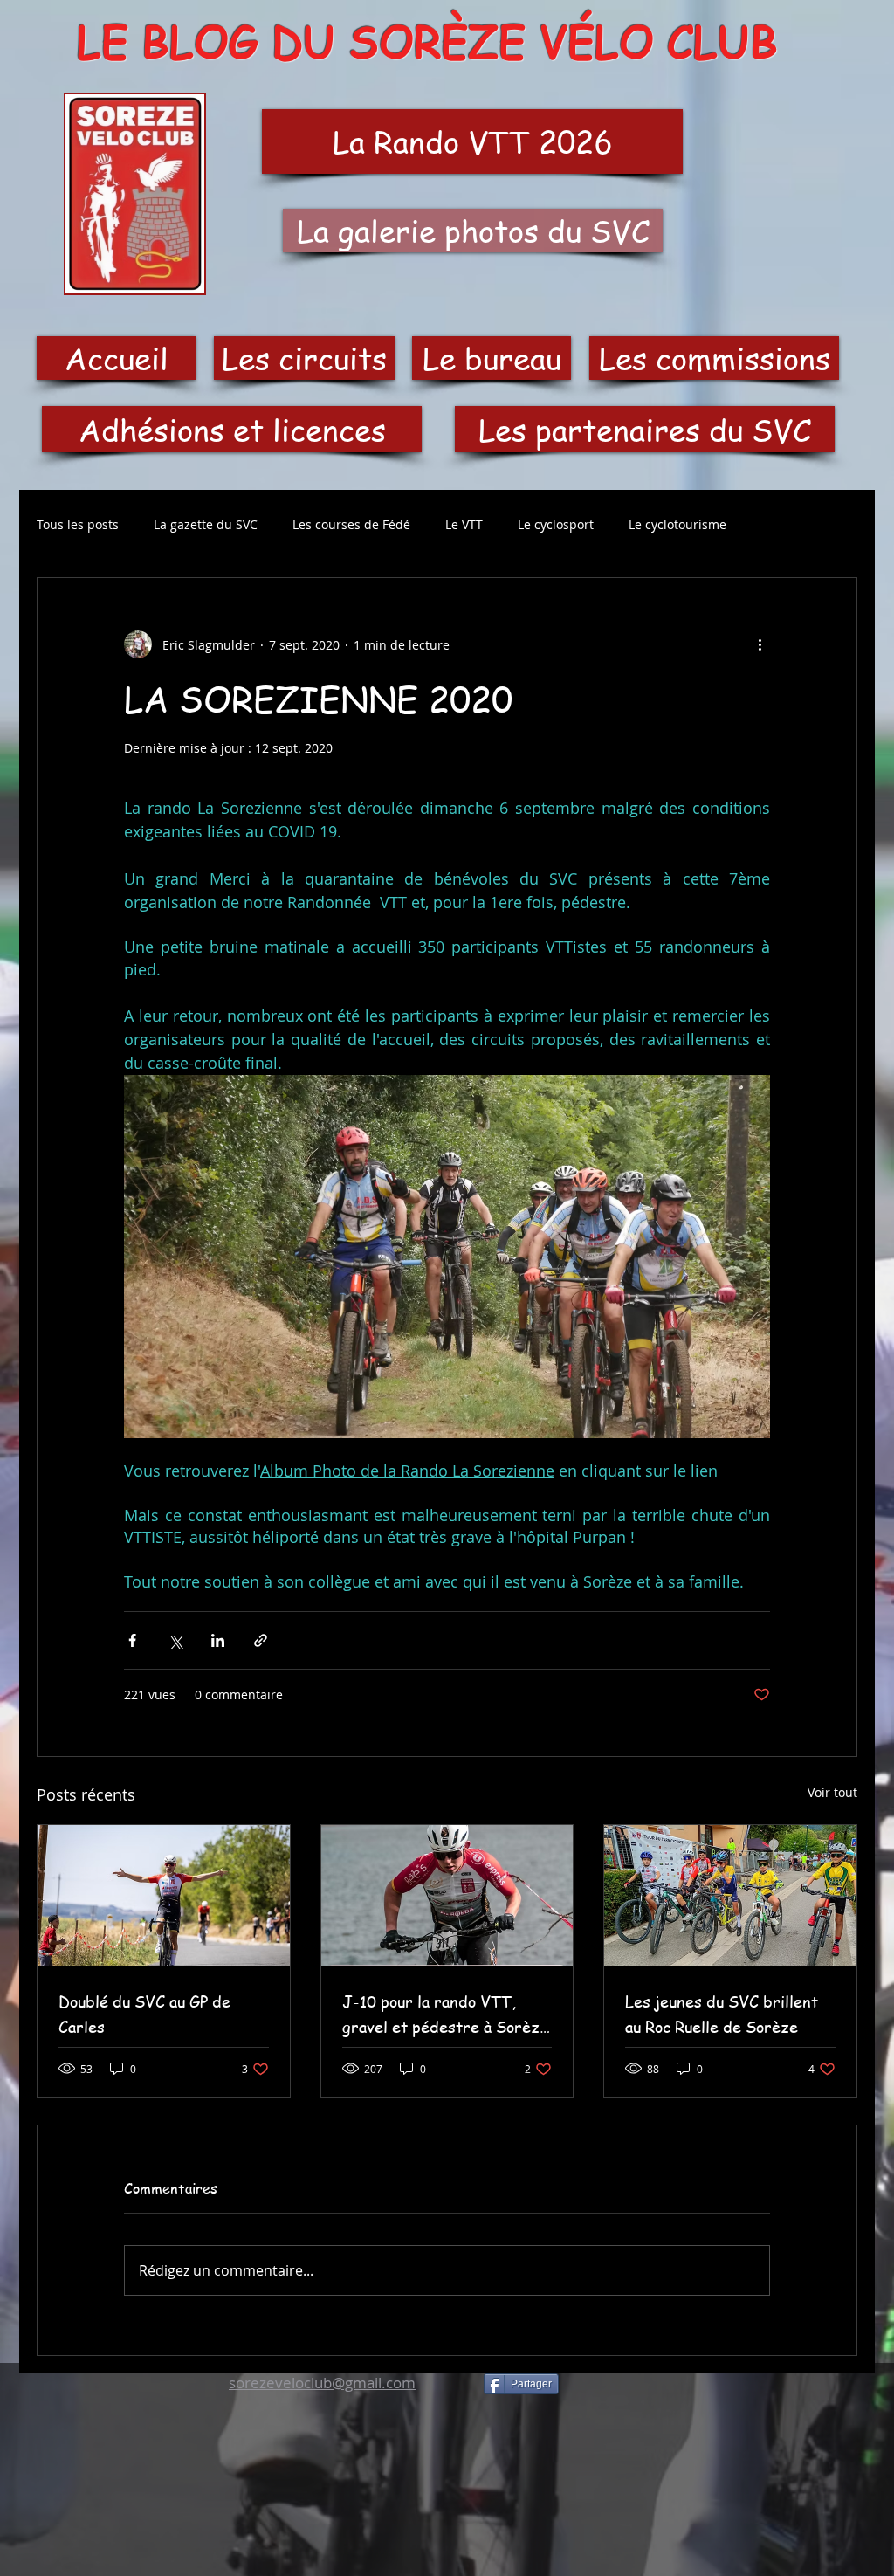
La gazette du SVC (206, 524)
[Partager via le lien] (261, 1640)
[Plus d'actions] (760, 644)
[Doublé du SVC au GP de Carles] (164, 1896)
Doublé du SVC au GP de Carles (144, 2014)
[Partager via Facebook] (132, 1640)
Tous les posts (78, 524)
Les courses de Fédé (351, 524)
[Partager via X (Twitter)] (175, 1640)
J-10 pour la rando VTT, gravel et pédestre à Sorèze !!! (445, 2015)
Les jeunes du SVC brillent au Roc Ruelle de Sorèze (722, 2014)
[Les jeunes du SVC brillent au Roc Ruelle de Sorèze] (730, 1896)
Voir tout (832, 1792)
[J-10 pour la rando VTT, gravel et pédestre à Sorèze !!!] (447, 1896)
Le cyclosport (556, 524)
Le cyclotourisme (677, 524)
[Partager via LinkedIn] (218, 1640)
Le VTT (464, 524)
